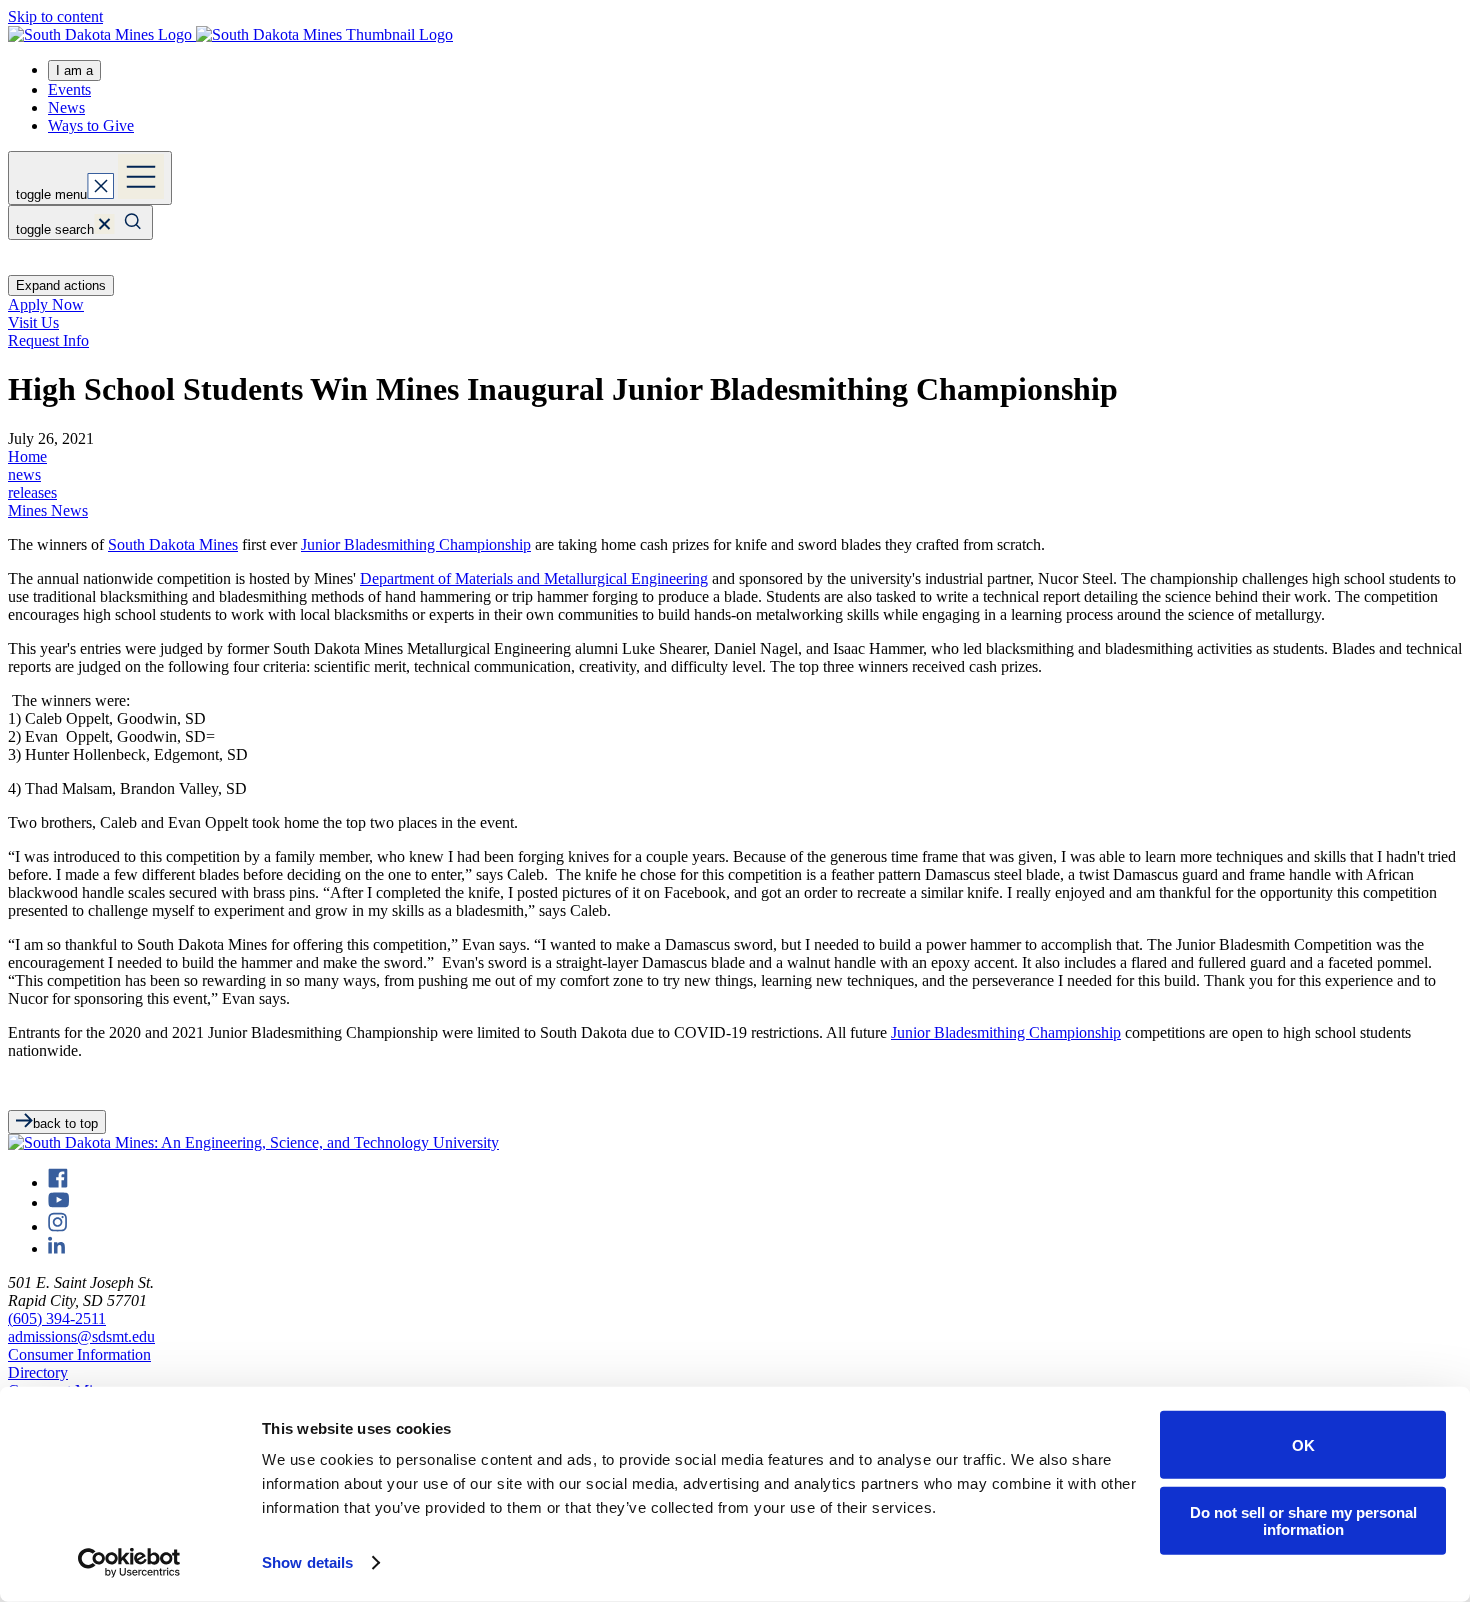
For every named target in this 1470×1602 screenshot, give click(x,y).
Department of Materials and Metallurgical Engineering (534, 578)
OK (1303, 1444)
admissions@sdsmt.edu (81, 1336)
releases (32, 492)
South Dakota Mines (173, 544)
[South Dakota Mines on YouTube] (58, 1202)
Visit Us (33, 322)
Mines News (48, 510)
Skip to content (55, 16)
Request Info (48, 340)
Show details (307, 1562)
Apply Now (46, 304)
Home (27, 456)
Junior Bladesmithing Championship (416, 544)
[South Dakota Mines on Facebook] (58, 1182)
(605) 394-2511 (57, 1318)
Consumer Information (79, 1354)
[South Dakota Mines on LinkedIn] (56, 1248)
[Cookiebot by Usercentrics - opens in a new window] (129, 1563)
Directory (38, 1372)
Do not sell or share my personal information (1303, 1520)
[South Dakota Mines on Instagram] (57, 1226)
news (24, 474)
